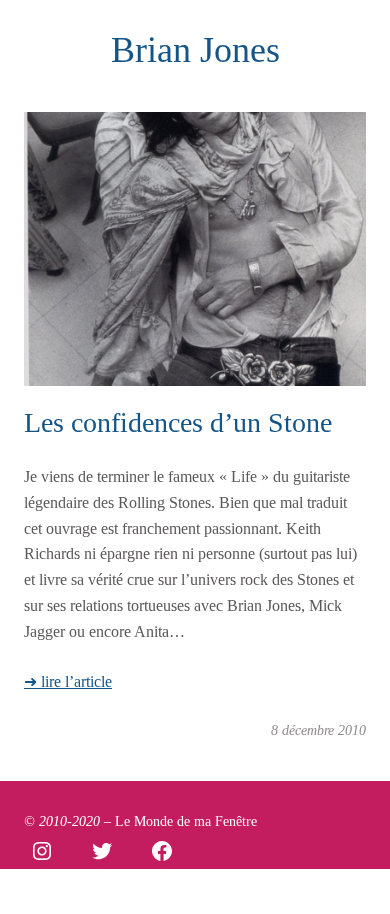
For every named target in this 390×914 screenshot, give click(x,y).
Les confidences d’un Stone (178, 422)
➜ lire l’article (68, 681)
